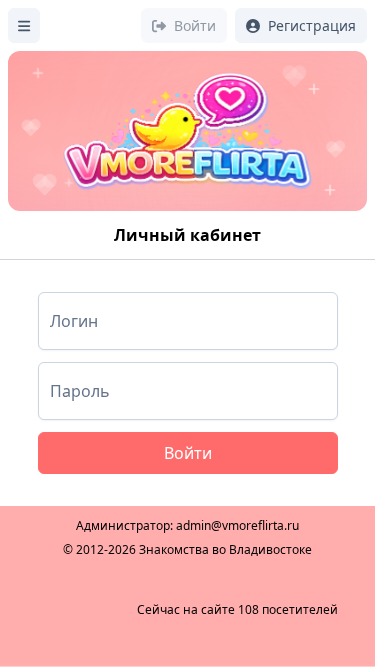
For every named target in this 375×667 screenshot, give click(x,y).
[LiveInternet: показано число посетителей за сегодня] (81, 610)
